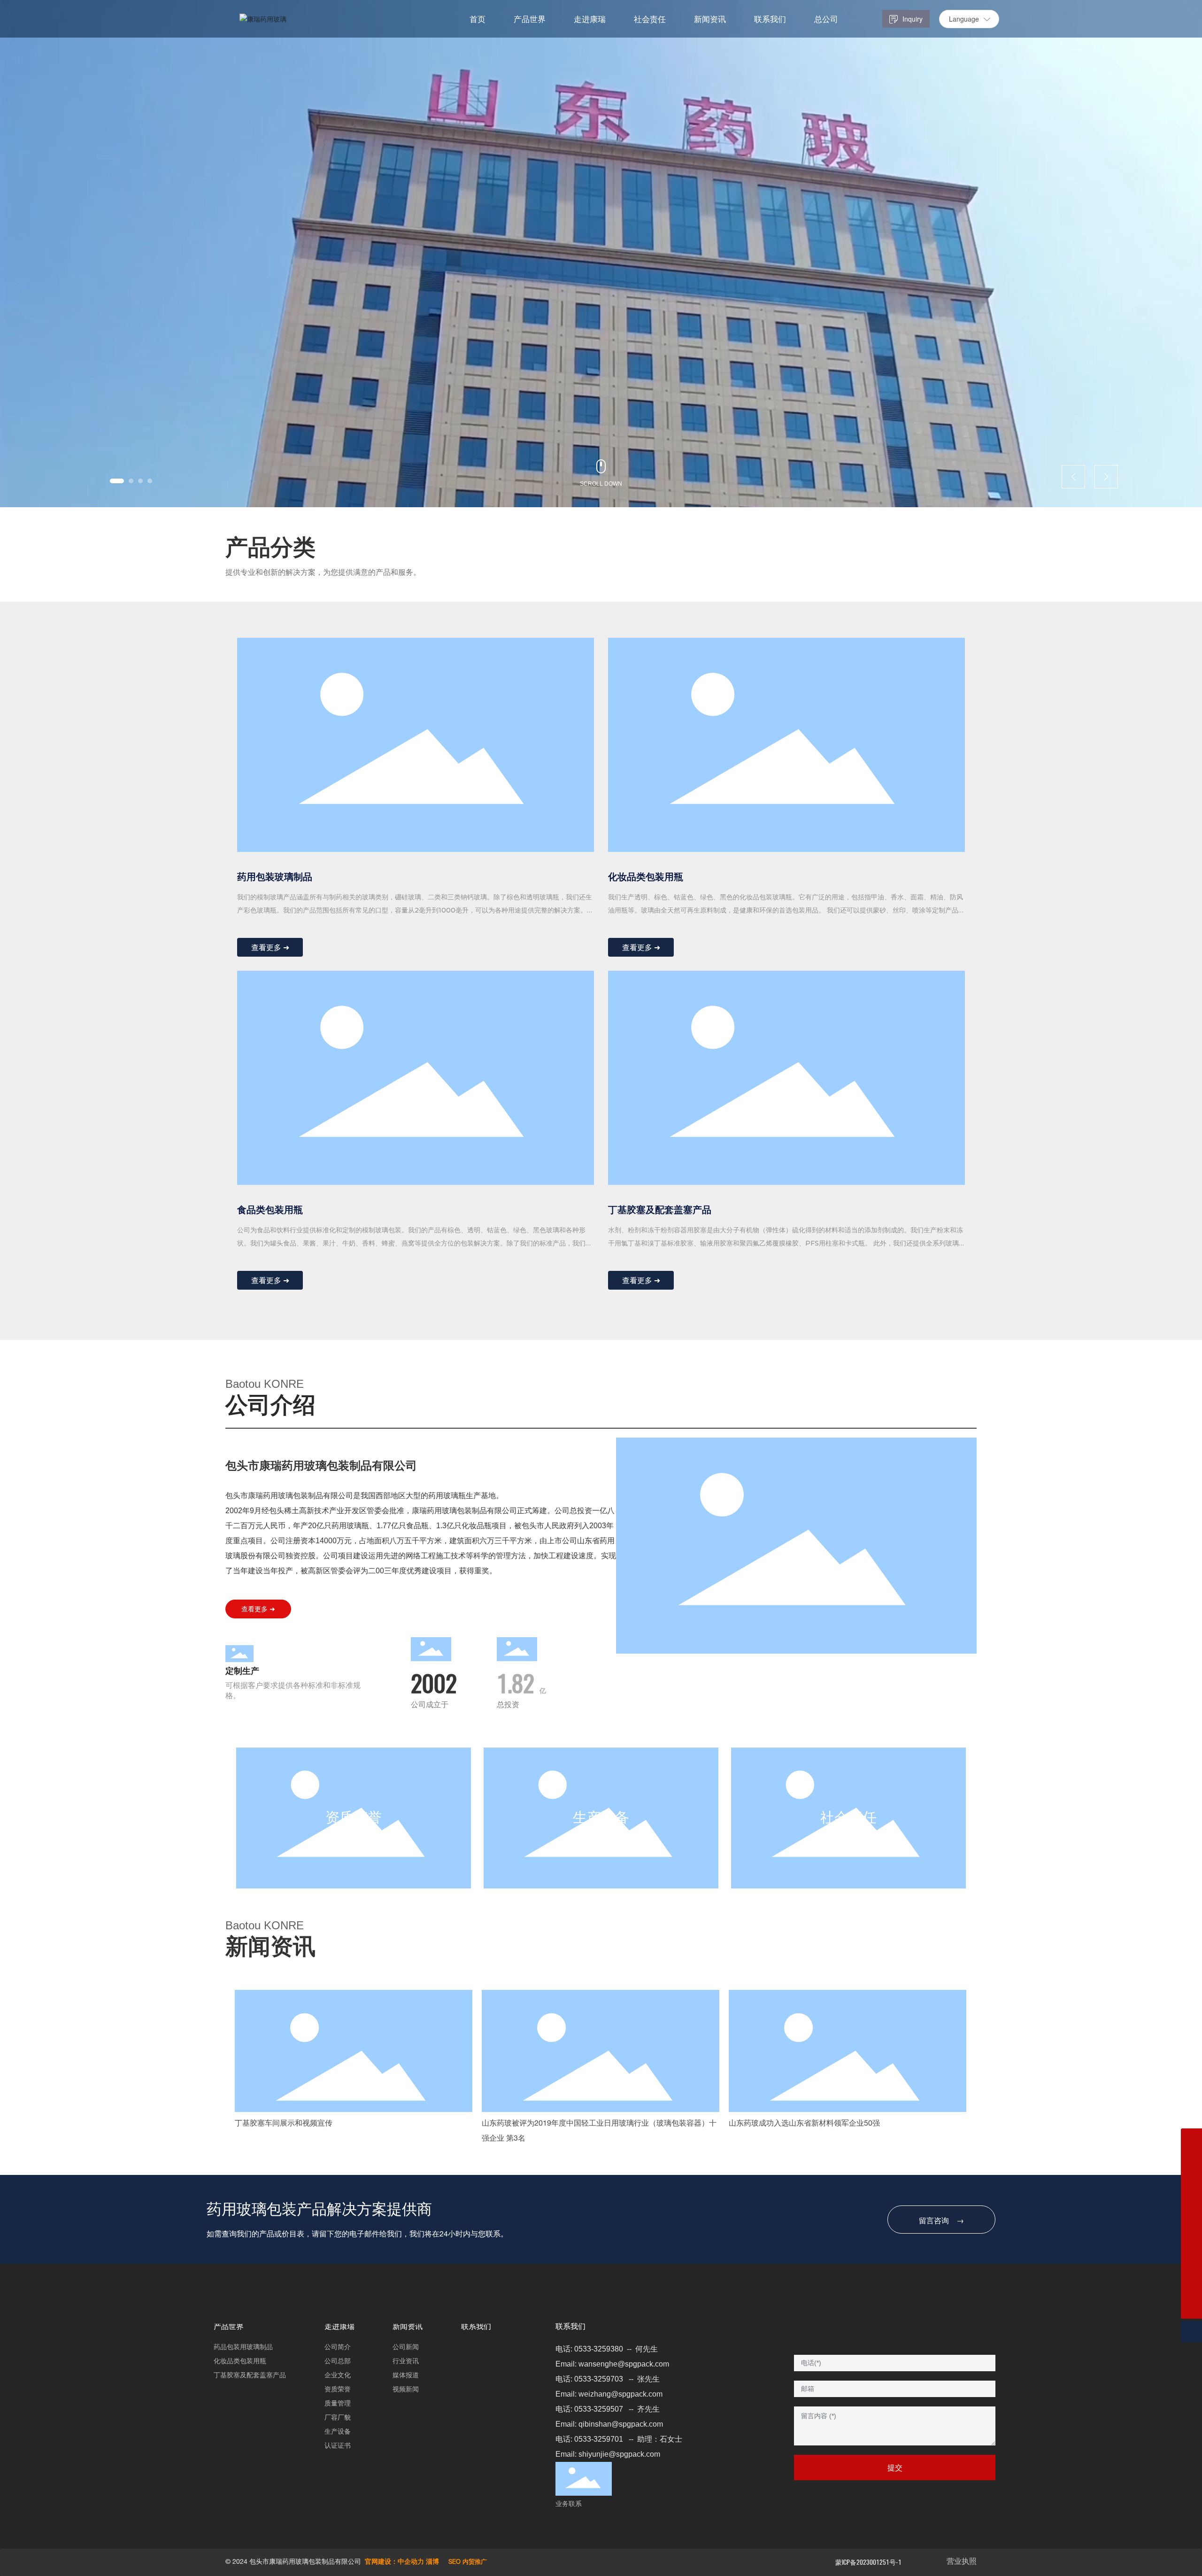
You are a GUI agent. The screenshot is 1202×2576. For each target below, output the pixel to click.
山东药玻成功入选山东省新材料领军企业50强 (804, 2124)
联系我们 (570, 2328)
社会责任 (848, 1819)
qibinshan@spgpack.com (621, 2424)
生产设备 (601, 1819)
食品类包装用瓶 (270, 1210)
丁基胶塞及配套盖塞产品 (660, 1210)
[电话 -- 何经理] (1191, 2287)
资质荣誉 (354, 1819)
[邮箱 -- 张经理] (1191, 2224)
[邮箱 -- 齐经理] (1191, 2181)
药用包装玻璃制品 (275, 877)
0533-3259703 (599, 2379)
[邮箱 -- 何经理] (1191, 2266)
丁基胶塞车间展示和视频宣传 (284, 2124)
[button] (117, 481)
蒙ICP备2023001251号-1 (868, 2562)
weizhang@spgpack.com (620, 2394)
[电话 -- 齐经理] (1191, 2202)
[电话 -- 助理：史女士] (1191, 2160)
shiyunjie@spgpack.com (619, 2454)
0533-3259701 (599, 2439)
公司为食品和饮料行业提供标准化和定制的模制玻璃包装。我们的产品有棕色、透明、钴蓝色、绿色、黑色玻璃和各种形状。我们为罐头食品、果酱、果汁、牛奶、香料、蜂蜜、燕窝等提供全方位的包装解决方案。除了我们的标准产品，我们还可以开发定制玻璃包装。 (415, 1243)
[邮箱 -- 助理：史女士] (1191, 2139)
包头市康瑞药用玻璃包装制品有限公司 (321, 1466)
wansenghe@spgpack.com (624, 2364)
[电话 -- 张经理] (1191, 2245)
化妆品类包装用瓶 (646, 877)
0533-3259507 (599, 2409)
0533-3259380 (599, 2349)
